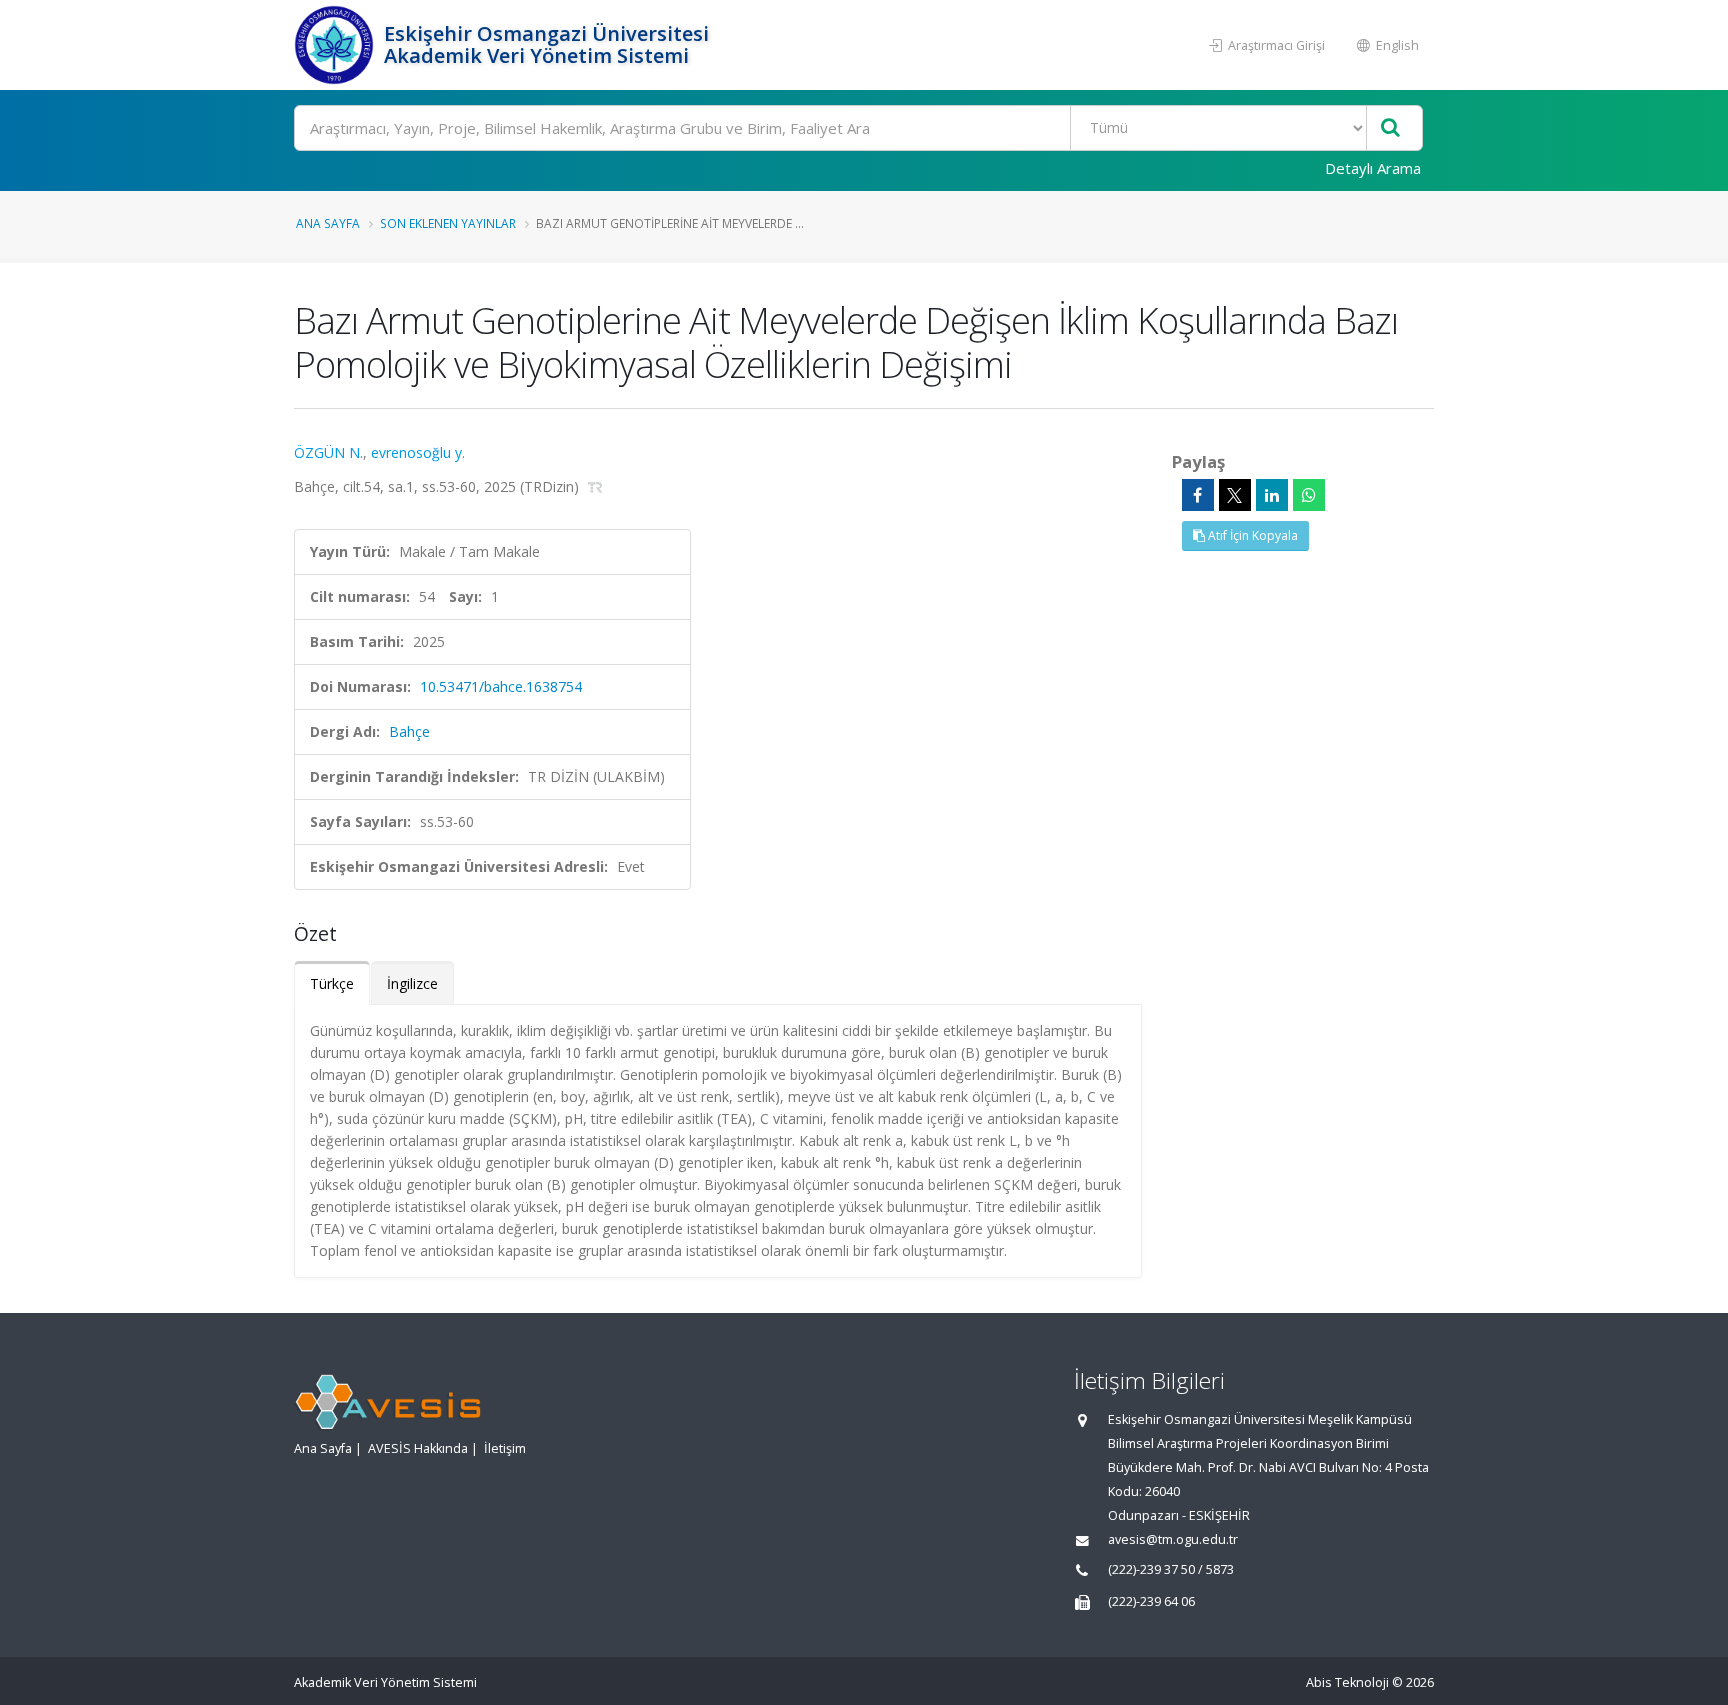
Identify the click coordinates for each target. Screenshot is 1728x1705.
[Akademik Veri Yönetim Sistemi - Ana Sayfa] (336, 45)
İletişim (505, 1448)
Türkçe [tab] (332, 983)
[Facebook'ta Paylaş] (1198, 495)
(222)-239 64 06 (1151, 1601)
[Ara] (1390, 128)
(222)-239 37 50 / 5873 (1171, 1569)
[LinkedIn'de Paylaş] (1272, 495)
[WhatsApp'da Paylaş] (1309, 495)
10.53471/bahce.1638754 (501, 686)
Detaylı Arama (1373, 168)
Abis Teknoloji (1347, 1682)
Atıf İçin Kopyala (1251, 535)
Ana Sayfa (328, 223)
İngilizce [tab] (412, 983)
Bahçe (409, 731)
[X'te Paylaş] (1235, 495)
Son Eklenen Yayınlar (448, 223)
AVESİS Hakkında (418, 1448)
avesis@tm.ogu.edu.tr (1173, 1539)
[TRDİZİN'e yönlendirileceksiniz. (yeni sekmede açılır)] (595, 486)
